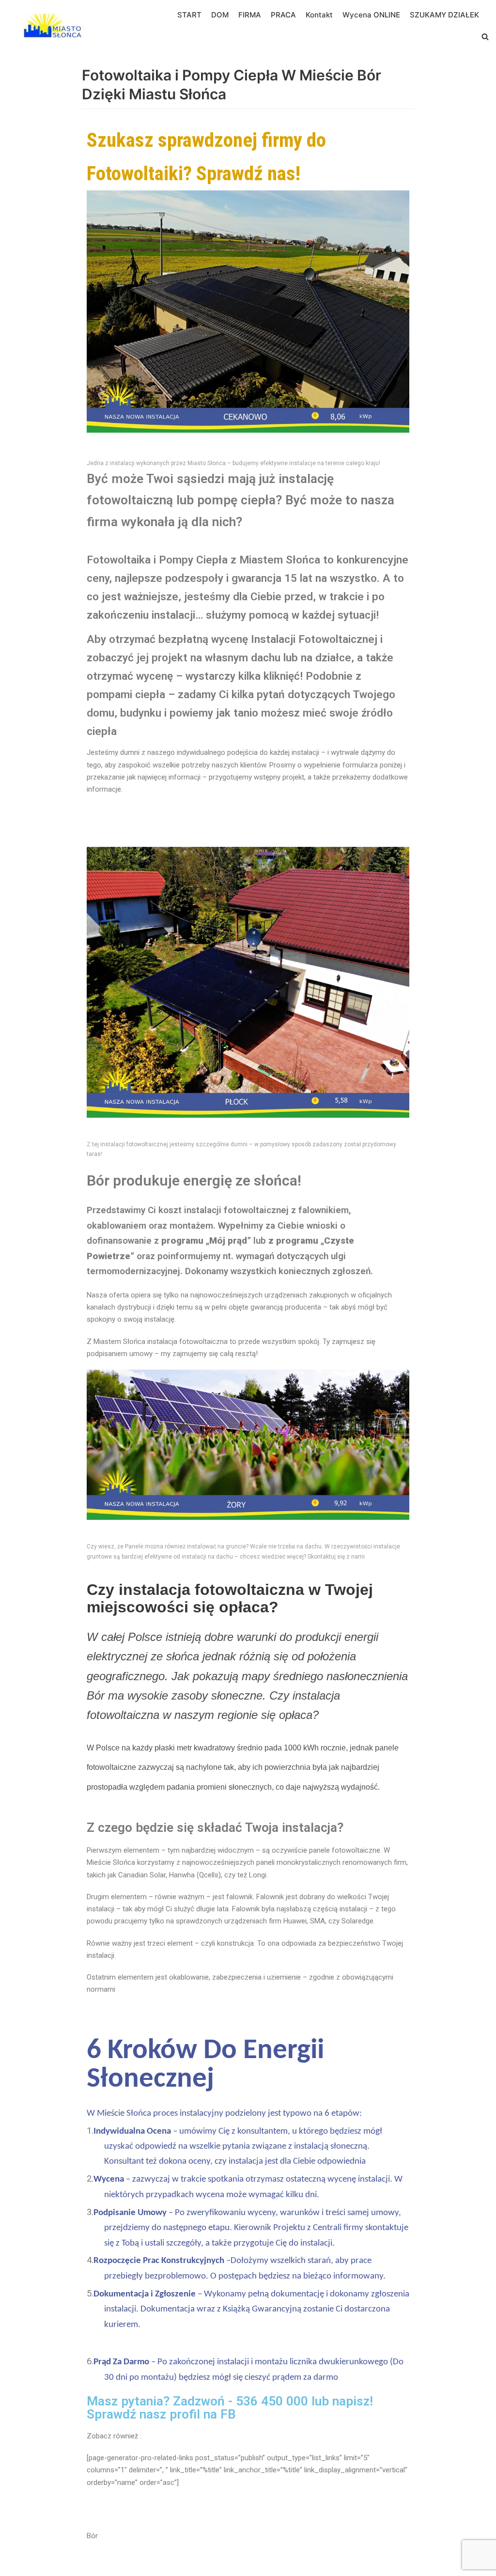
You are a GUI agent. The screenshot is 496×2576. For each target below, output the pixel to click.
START (189, 15)
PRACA (283, 15)
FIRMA (250, 15)
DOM (220, 15)
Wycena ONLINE (371, 15)
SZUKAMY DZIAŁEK (444, 15)
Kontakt (319, 15)
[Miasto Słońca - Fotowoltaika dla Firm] (56, 26)
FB (228, 2414)
